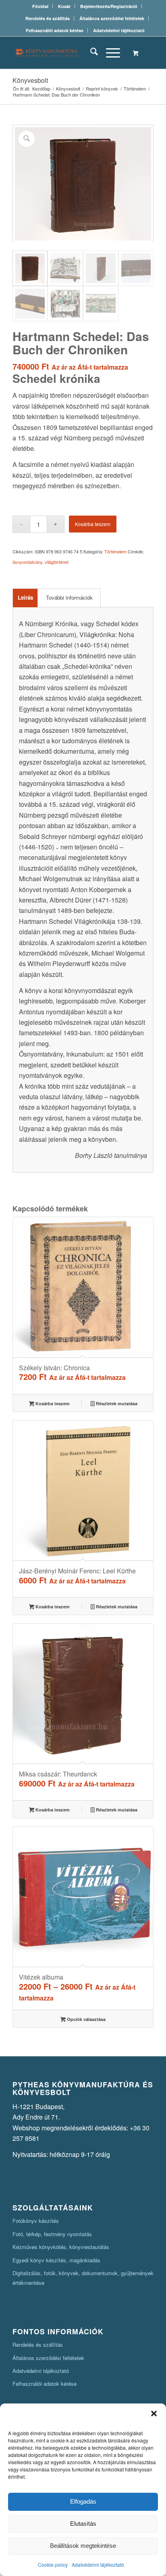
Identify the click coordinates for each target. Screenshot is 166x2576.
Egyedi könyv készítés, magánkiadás (56, 2260)
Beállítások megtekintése (83, 2546)
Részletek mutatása (116, 1403)
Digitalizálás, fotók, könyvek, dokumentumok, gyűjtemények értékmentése (83, 2278)
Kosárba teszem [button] (52, 1403)
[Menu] (109, 53)
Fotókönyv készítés (36, 2221)
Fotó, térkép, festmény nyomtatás (52, 2234)
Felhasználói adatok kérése (55, 30)
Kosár (64, 6)
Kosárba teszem (93, 524)
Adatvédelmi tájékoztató (98, 2565)
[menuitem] (40, 6)
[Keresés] (90, 53)
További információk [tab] (69, 597)
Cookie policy (53, 2565)
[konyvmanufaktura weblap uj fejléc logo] (69, 53)
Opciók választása (86, 2019)
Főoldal (40, 6)
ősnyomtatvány (27, 562)
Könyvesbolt (30, 80)
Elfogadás (83, 2501)
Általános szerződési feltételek (112, 18)
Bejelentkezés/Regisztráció (109, 6)
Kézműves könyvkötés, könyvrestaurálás (61, 2247)
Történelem (115, 551)
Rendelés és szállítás (48, 18)
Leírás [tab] (25, 597)
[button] (154, 2414)
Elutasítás (83, 2524)
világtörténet (57, 562)
